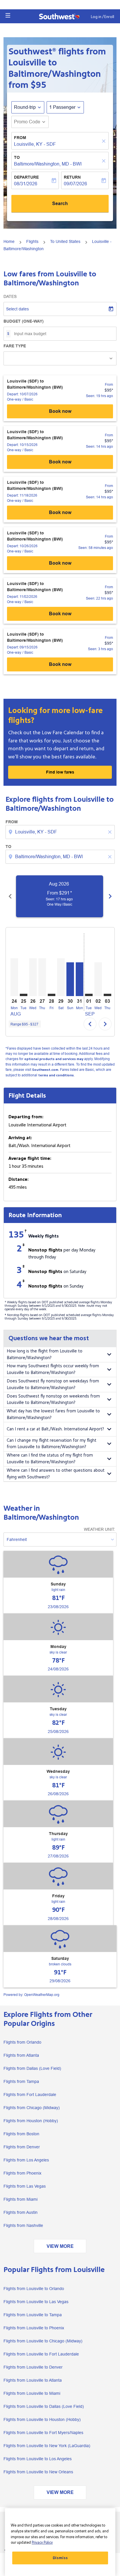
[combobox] (61, 832)
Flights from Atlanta (21, 2055)
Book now (60, 411)
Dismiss (60, 2558)
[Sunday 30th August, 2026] (70, 979)
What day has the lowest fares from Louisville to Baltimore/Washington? (53, 1414)
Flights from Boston (21, 2134)
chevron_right (110, 896)
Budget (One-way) (24, 321)
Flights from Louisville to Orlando (34, 2289)
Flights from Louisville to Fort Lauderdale (41, 2354)
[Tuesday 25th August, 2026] (24, 995)
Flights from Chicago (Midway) (32, 2108)
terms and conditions (56, 1075)
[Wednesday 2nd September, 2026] (98, 979)
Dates (10, 296)
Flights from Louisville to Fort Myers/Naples (43, 2433)
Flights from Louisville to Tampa (33, 2315)
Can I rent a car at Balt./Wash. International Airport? (55, 1429)
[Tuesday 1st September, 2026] (89, 995)
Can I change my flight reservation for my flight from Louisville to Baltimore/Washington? (52, 1444)
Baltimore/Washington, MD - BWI (48, 164)
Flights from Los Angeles (26, 2160)
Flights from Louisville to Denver (33, 2367)
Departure (26, 177)
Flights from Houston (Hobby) (31, 2121)
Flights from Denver (22, 2147)
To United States (65, 241)
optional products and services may (54, 1059)
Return (72, 177)
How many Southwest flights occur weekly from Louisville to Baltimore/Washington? (53, 1369)
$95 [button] (38, 85)
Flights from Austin (21, 2212)
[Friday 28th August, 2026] (52, 995)
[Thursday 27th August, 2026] (42, 977)
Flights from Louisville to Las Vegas (36, 2302)
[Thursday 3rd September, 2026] (107, 995)
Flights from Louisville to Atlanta (33, 2380)
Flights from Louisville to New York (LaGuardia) (47, 2446)
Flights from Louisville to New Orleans (38, 2472)
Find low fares (60, 772)
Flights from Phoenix (22, 2173)
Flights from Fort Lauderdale (30, 2095)
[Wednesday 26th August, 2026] (33, 977)
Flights (32, 241)
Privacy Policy (42, 2543)
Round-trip (25, 107)
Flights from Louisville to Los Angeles (38, 2459)
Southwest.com (45, 1070)
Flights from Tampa (21, 2081)
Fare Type (15, 346)
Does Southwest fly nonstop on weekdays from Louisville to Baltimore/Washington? (53, 1384)
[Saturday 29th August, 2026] (61, 977)
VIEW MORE (60, 2246)
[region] (60, 2542)
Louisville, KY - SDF (35, 144)
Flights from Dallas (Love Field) (32, 2068)
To (17, 157)
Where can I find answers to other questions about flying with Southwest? (56, 1474)
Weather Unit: (99, 1529)
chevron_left (10, 896)
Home (9, 241)
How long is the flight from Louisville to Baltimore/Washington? (45, 1354)
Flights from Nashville (23, 2225)
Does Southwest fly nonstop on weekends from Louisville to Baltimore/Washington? (53, 1400)
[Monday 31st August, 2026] (80, 979)
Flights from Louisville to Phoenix (34, 2328)
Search (60, 203)
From (20, 138)
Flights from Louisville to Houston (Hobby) (42, 2419)
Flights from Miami (21, 2199)
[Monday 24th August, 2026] (14, 977)
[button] (8, 15)
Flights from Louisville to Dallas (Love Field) (44, 2406)
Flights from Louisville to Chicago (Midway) (43, 2341)
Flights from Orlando (22, 2042)
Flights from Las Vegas (25, 2186)
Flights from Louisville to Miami (32, 2393)
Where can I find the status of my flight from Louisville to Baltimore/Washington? (50, 1459)
